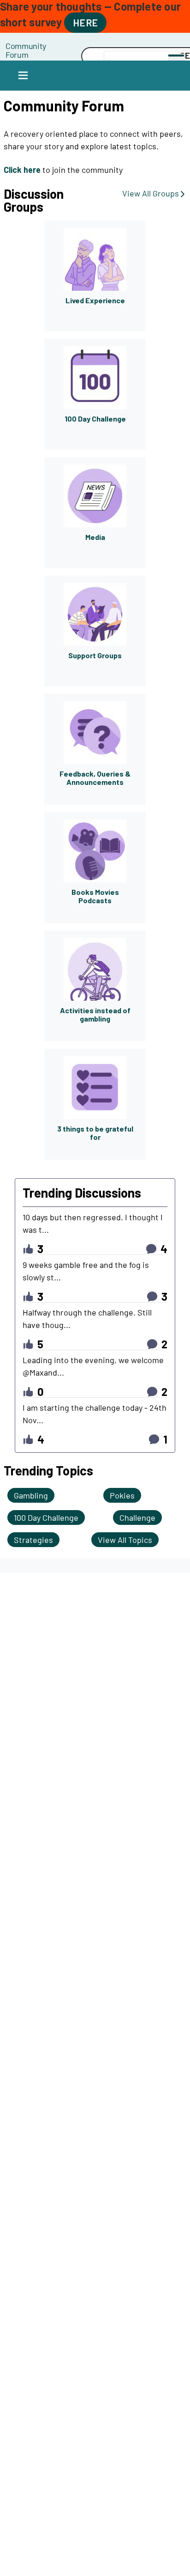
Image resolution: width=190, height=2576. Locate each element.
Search (53, 56)
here (85, 22)
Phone (53, 46)
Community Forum (26, 50)
